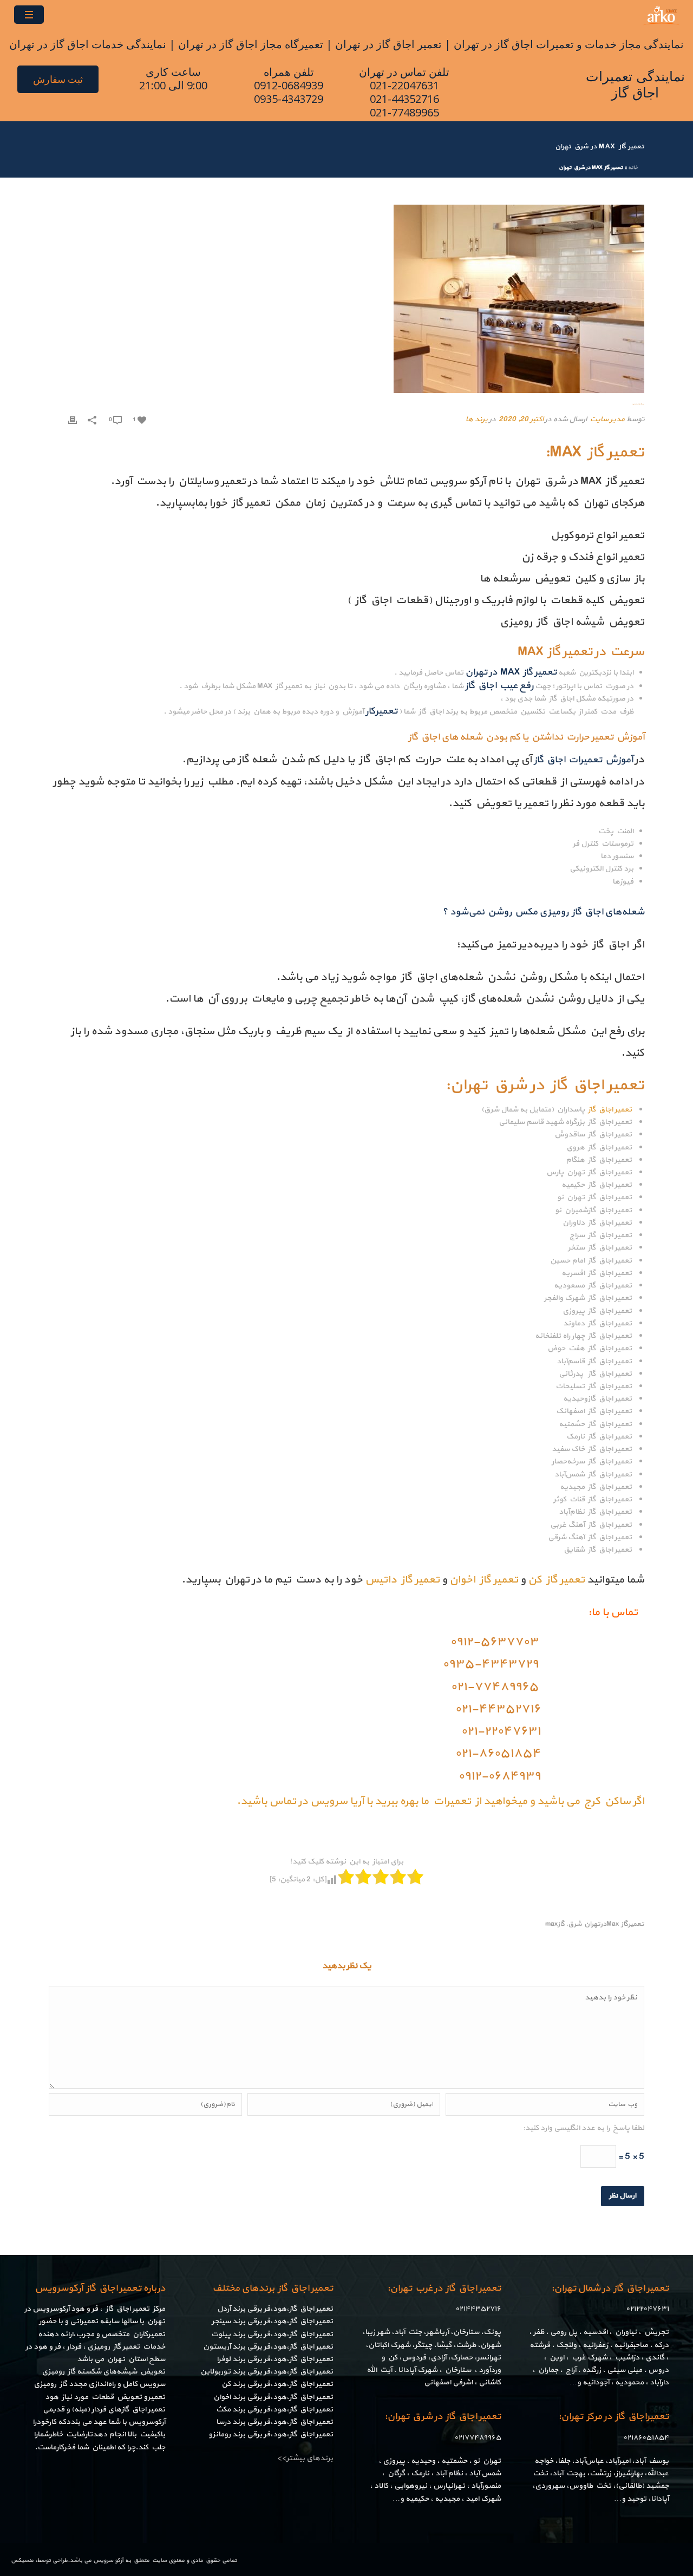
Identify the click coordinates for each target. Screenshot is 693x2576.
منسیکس (22, 2561)
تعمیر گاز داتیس (402, 1580)
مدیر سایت (607, 419)
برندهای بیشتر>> (305, 2458)
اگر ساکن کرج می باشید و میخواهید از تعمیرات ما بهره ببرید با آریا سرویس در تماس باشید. (440, 1801)
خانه (633, 168)
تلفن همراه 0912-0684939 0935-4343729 (289, 85)
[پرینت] (73, 419)
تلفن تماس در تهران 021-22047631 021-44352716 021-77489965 (404, 92)
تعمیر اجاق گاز (609, 1110)
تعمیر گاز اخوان (484, 1580)
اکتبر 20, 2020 (521, 419)
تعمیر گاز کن (556, 1580)
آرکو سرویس (108, 2561)
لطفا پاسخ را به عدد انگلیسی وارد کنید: (584, 2128)
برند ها (476, 419)
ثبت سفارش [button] (58, 79)
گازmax (555, 1924)
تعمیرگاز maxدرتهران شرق (606, 1924)
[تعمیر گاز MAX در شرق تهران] (346, 299)
